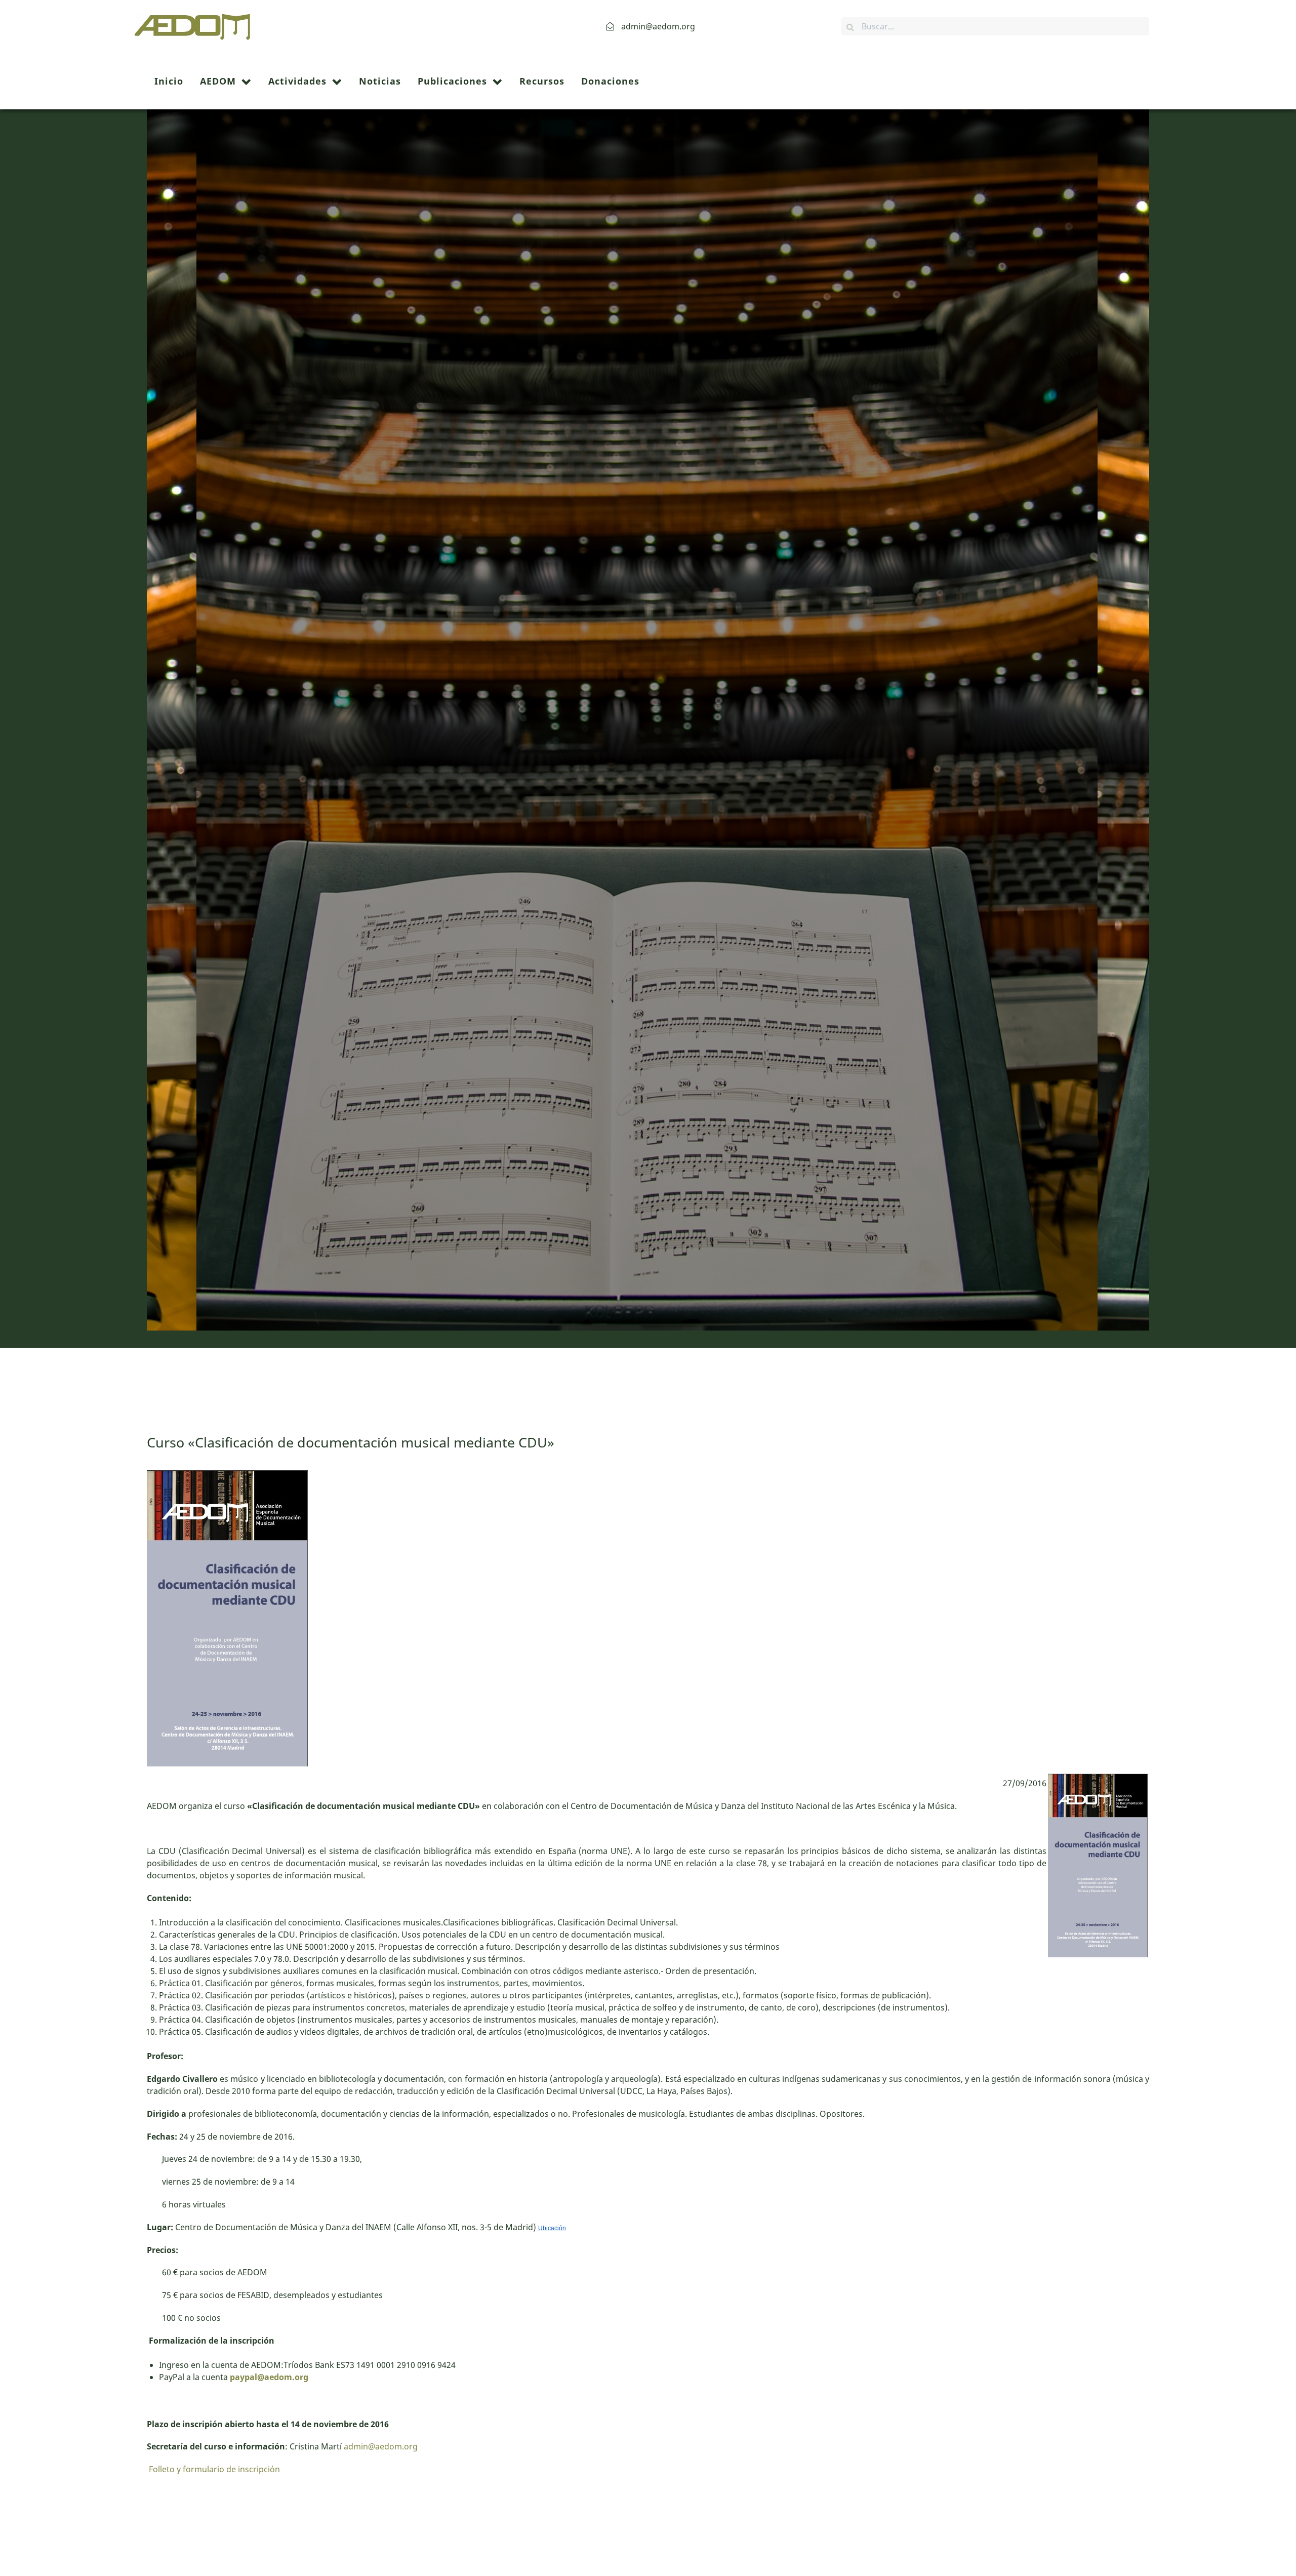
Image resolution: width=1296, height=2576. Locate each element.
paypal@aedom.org (269, 2377)
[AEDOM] (195, 25)
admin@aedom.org (381, 2446)
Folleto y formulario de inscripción (213, 2469)
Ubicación (552, 2228)
